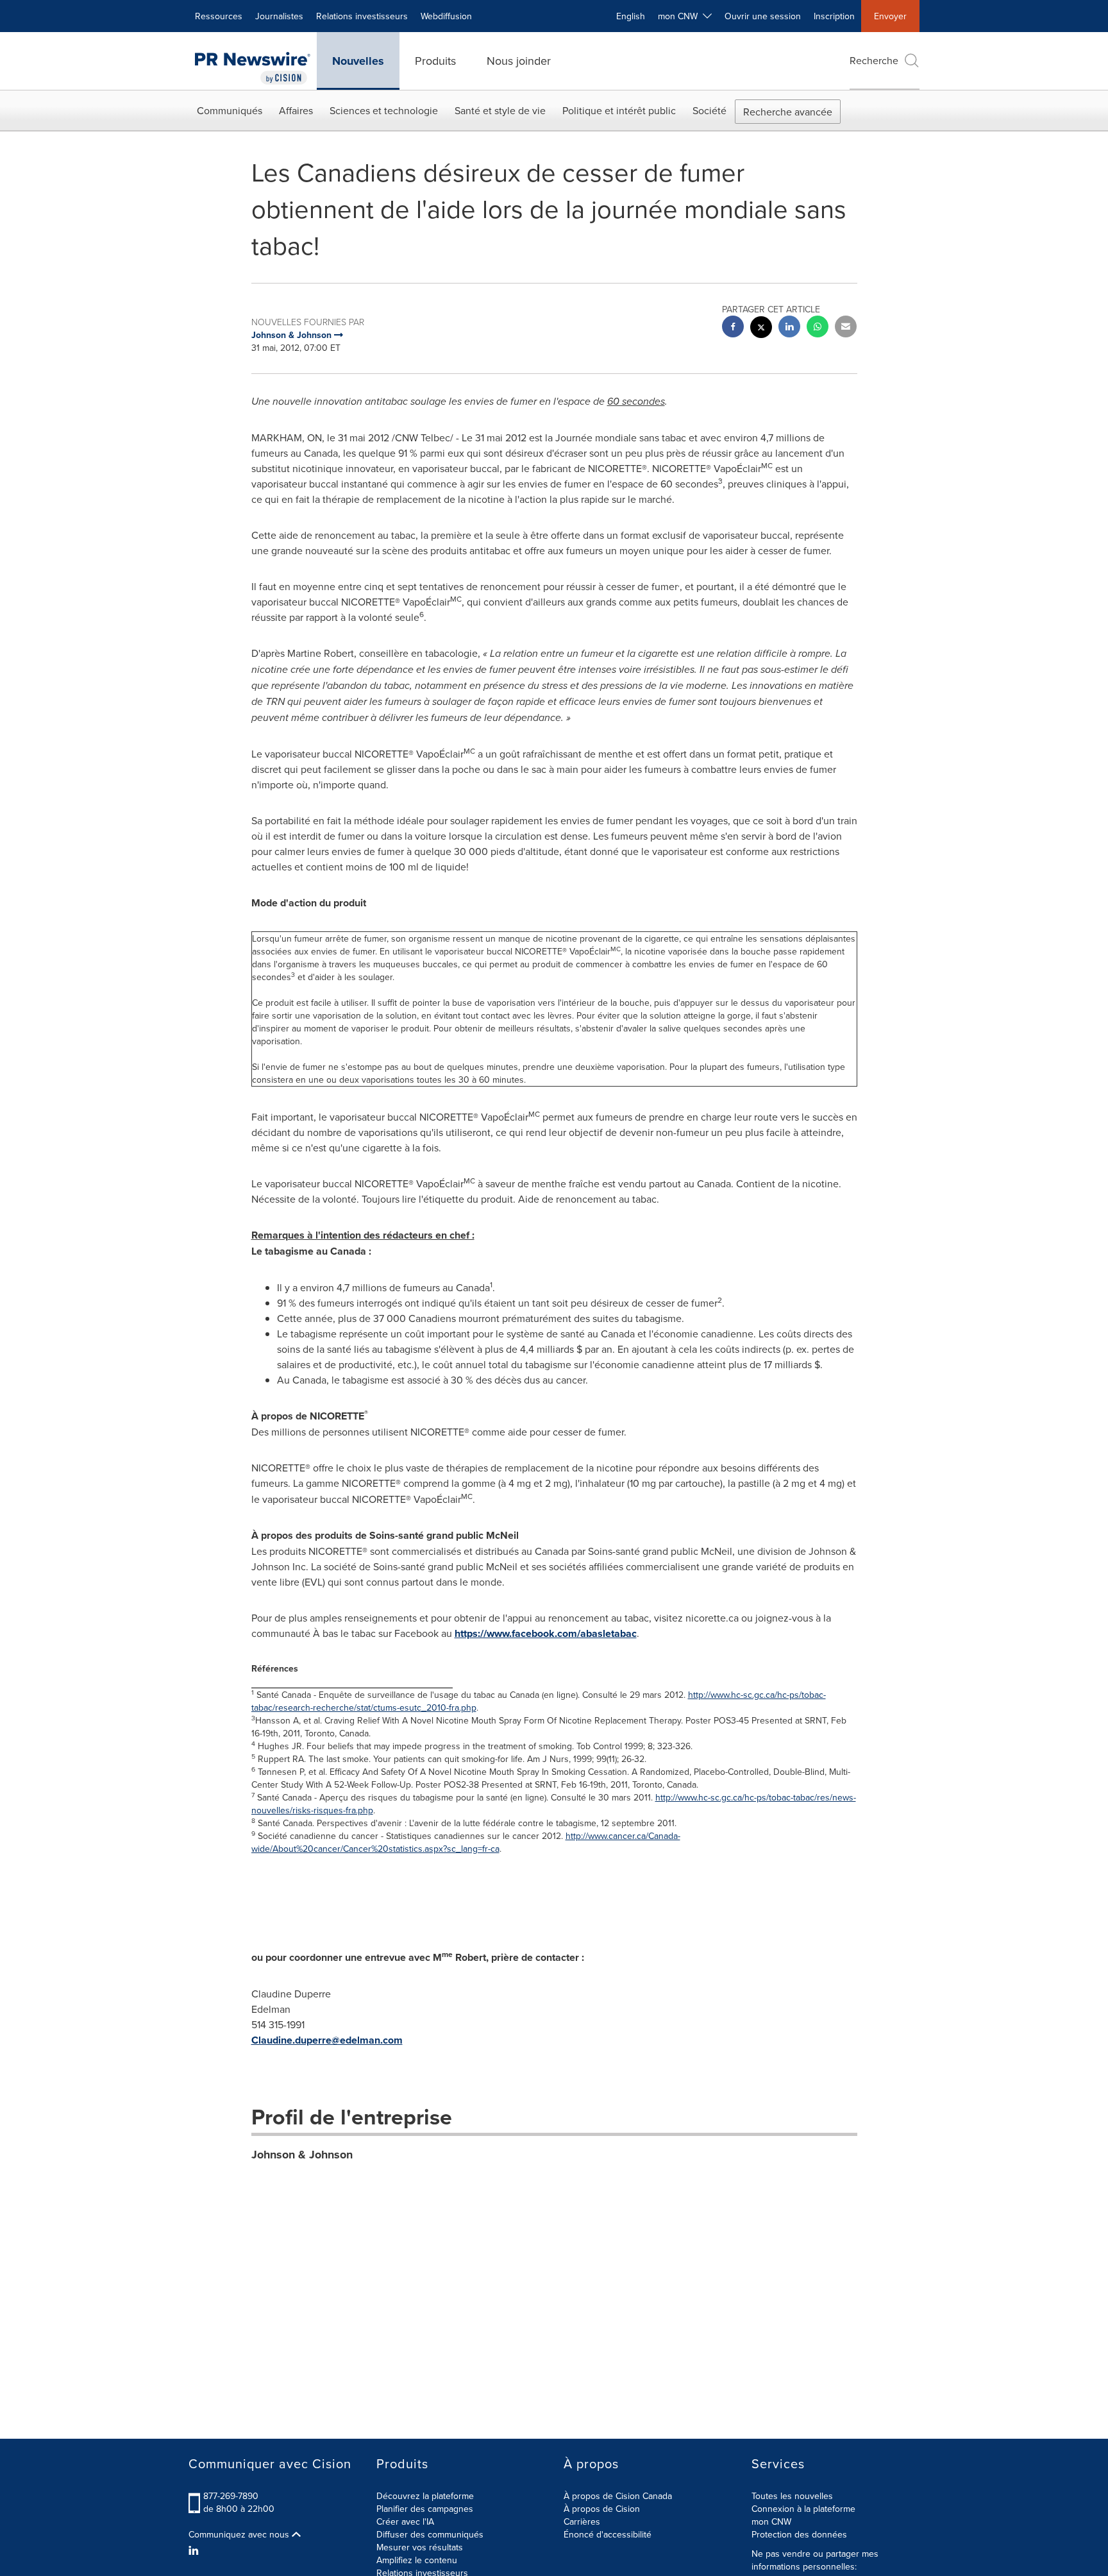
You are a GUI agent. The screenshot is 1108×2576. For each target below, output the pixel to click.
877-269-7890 (231, 2496)
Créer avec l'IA (405, 2521)
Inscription (834, 16)
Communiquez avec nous (240, 2534)
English (631, 16)
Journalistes (279, 16)
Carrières (582, 2521)
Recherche (874, 60)
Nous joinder (519, 61)
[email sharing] (846, 328)
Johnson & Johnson (302, 2155)
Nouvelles (358, 61)
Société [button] (709, 110)
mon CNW (771, 2521)
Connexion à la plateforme (803, 2509)
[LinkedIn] (195, 2550)
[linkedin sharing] (789, 328)
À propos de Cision (602, 2509)
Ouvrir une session (763, 16)
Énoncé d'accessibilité (608, 2534)
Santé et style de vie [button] (500, 110)
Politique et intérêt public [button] (619, 110)
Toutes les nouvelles (792, 2496)
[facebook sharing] (733, 328)
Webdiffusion (446, 16)
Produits (435, 61)
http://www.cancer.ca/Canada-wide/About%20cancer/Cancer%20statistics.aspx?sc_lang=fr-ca (466, 1842)
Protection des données (799, 2534)
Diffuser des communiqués (430, 2534)
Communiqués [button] (230, 110)
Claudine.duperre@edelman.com (327, 2040)
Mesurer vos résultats (420, 2547)
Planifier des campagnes (425, 2509)
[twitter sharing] (761, 329)
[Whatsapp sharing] (818, 328)
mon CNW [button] (680, 16)
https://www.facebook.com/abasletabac (546, 1633)
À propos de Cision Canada (618, 2496)
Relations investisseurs (362, 16)
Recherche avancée (788, 112)
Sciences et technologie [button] (384, 110)
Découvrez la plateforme (425, 2496)
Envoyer (890, 16)
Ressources (219, 16)
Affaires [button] (296, 110)
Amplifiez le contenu (417, 2560)
